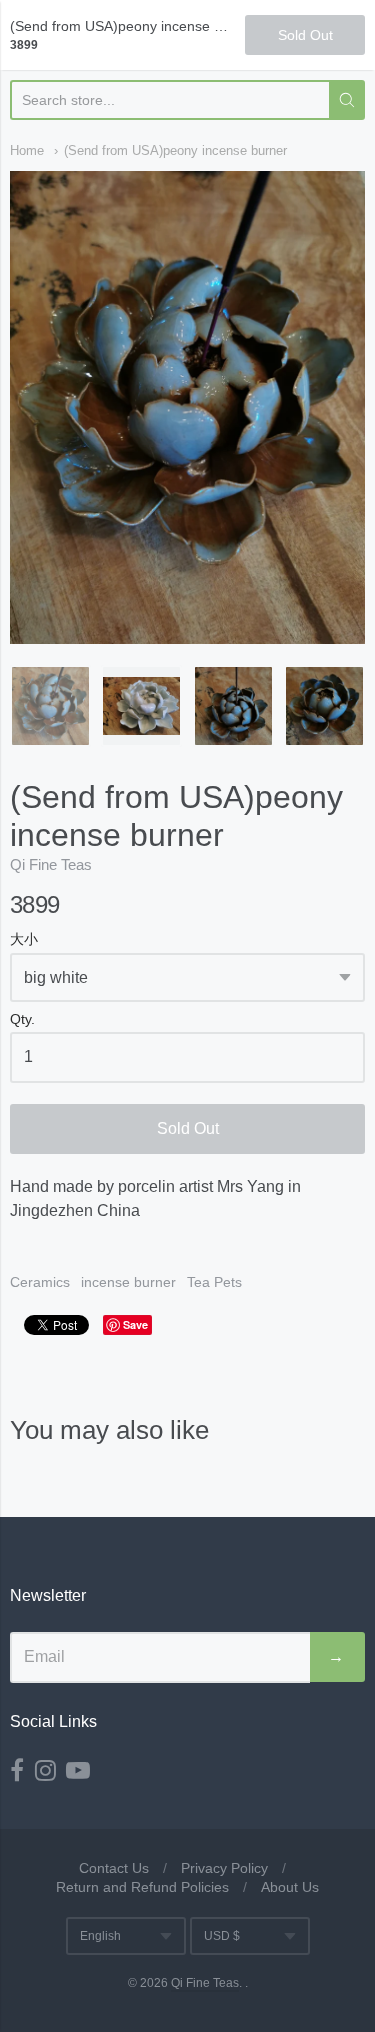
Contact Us (114, 1868)
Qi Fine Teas (51, 864)
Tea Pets (214, 1282)
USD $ (222, 1936)
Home (27, 150)
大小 (24, 939)
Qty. (22, 1019)
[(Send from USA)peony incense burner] (50, 705)
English (100, 1936)
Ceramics (40, 1282)
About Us (290, 1887)
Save (135, 1324)
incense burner (128, 1282)
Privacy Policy (224, 1868)
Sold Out (188, 1128)
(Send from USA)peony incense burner (175, 150)
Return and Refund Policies (142, 1887)
